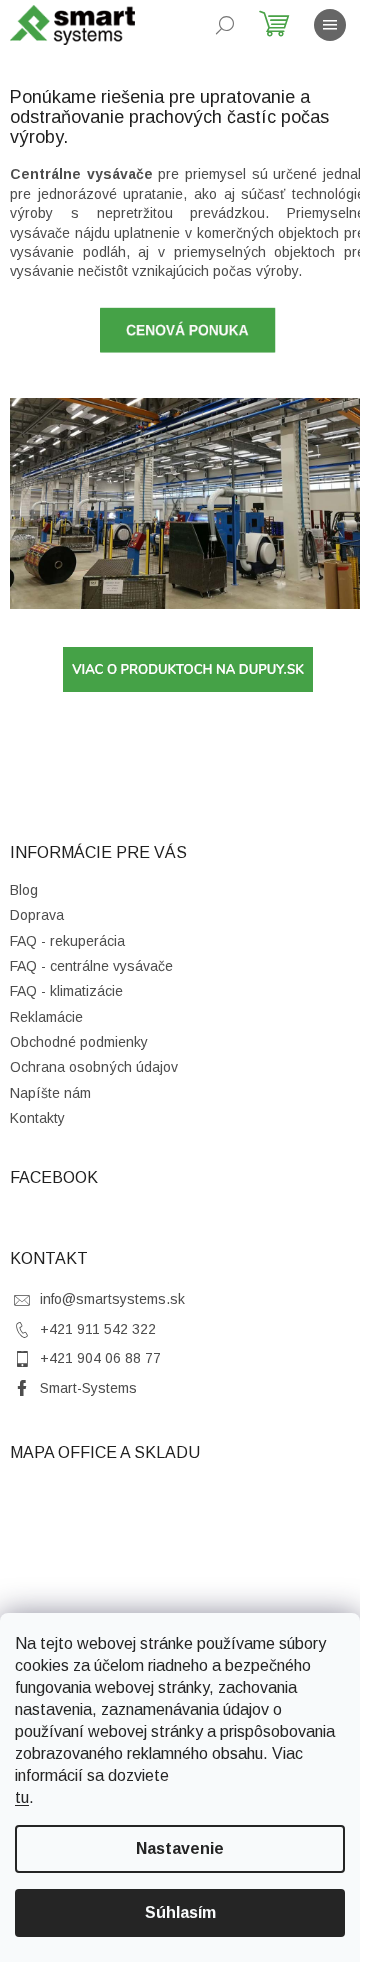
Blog (24, 890)
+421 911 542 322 (98, 1329)
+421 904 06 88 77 (100, 1358)
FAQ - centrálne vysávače (91, 966)
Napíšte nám (50, 1093)
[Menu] (330, 25)
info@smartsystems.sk (112, 1299)
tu (22, 1797)
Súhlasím (180, 1912)
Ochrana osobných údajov (94, 1067)
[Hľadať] (225, 25)
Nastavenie (180, 1848)
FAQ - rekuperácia (67, 941)
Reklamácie (46, 1017)
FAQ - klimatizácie (66, 991)
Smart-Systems (88, 1388)
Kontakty (37, 1118)
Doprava (37, 915)
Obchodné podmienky (79, 1042)
